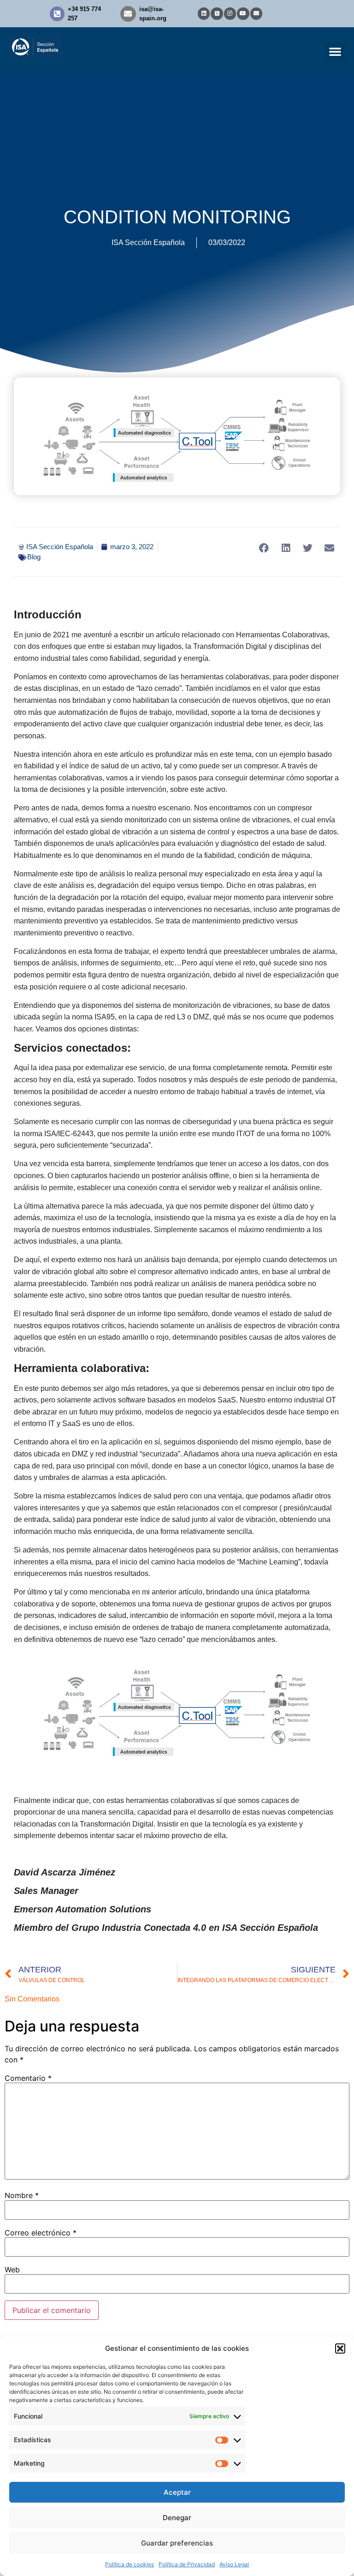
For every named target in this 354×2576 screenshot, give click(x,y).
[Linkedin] (204, 13)
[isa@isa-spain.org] (128, 14)
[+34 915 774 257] (57, 14)
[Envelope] (256, 13)
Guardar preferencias (177, 2543)
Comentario (28, 2078)
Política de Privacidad (187, 2564)
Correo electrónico (41, 2233)
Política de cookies (130, 2564)
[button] (340, 2348)
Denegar (177, 2518)
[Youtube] (243, 13)
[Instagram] (230, 13)
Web (12, 2270)
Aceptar (177, 2492)
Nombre (22, 2195)
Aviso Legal (234, 2564)
